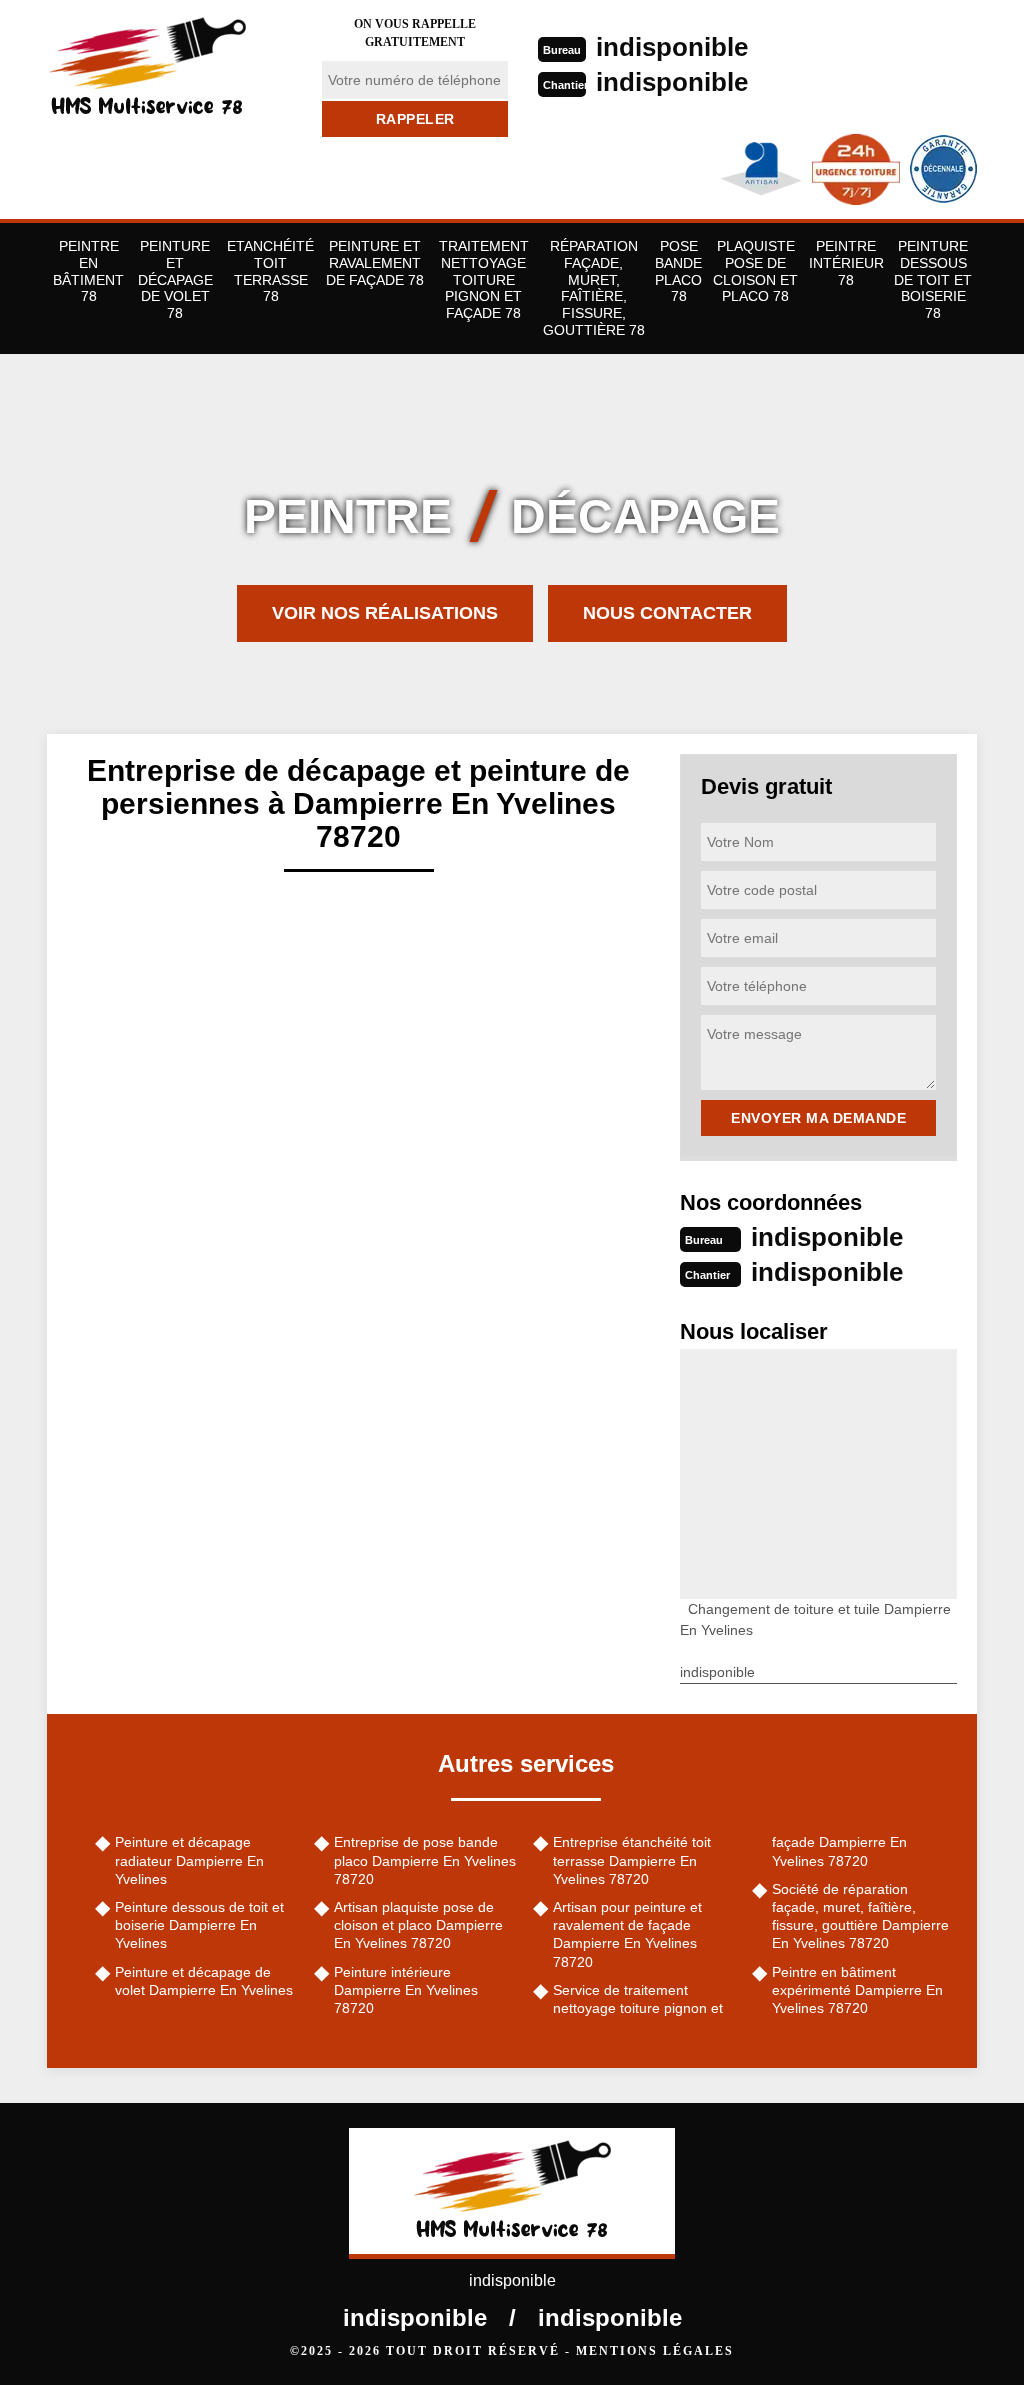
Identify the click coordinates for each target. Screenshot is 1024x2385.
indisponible (672, 47)
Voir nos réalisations (385, 613)
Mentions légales (655, 2351)
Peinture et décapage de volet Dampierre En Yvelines (204, 1981)
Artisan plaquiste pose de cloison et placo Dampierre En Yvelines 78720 (418, 1925)
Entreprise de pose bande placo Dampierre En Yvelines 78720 (425, 1860)
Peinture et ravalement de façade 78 (375, 263)
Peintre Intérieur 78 (846, 263)
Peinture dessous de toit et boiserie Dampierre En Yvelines (199, 1925)
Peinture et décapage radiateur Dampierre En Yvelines (189, 1860)
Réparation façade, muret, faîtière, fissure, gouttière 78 (594, 288)
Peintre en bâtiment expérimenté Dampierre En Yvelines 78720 (857, 1990)
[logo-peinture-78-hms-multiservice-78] (172, 65)
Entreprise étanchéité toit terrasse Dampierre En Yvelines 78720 (632, 1860)
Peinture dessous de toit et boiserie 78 (933, 279)
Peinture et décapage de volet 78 (175, 279)
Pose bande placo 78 (678, 271)
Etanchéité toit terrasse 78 (270, 271)
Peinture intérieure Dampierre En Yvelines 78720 (406, 1990)
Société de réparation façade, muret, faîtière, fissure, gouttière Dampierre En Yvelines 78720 (860, 1916)
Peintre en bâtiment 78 (88, 271)
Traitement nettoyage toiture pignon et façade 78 (484, 279)
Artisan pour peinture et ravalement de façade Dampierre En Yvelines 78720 (627, 1934)
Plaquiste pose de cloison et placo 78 (755, 271)
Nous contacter (667, 613)
